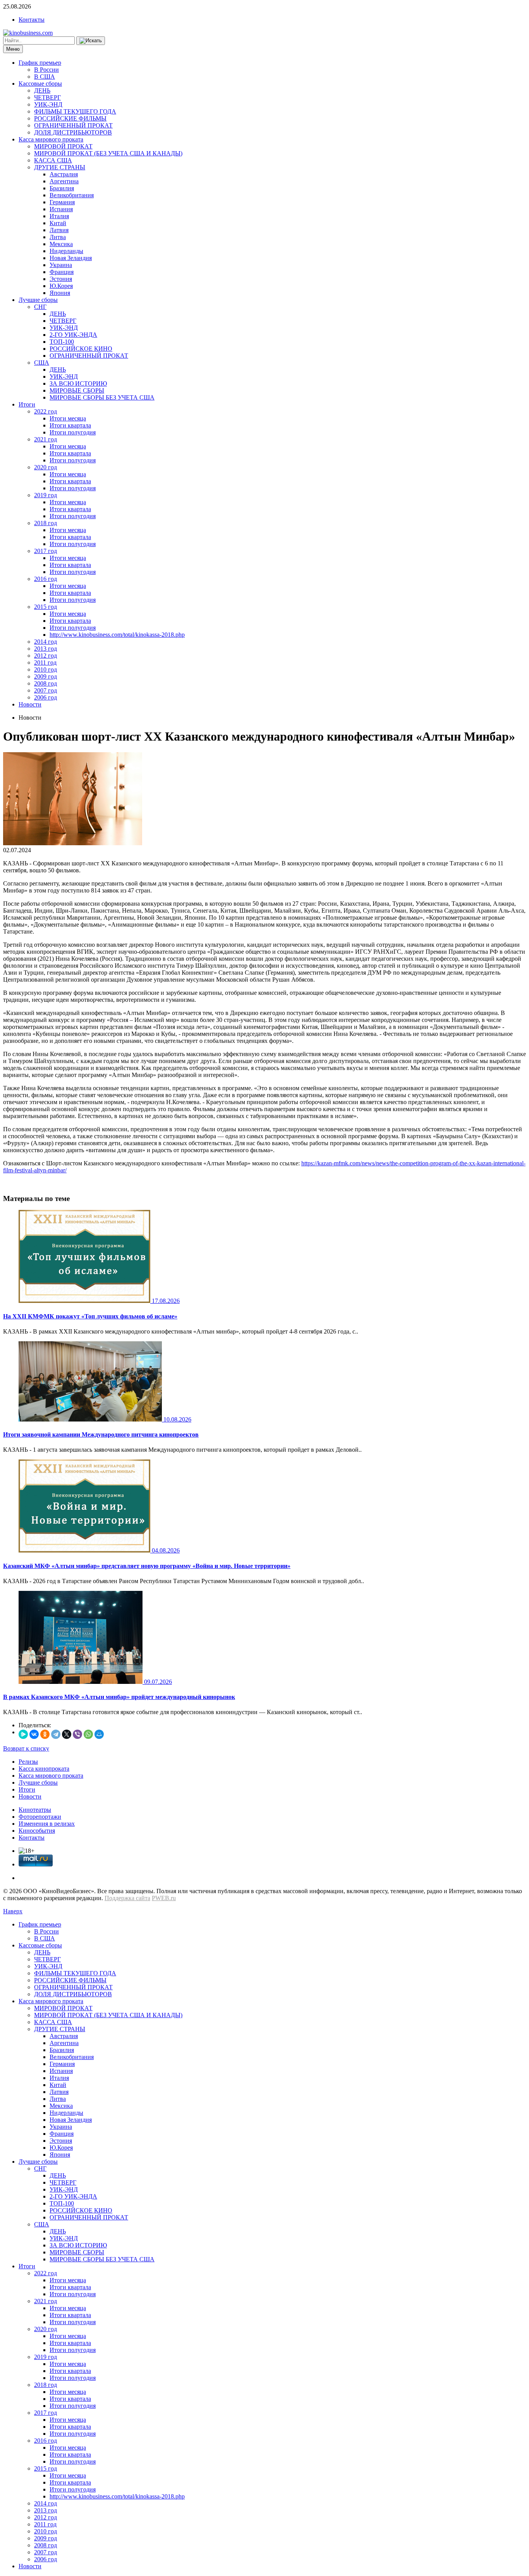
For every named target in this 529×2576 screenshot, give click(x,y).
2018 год (46, 523)
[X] (67, 1734)
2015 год (46, 607)
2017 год (46, 551)
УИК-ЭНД (48, 104)
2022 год (46, 411)
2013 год (46, 649)
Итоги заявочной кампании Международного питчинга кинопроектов (101, 1434)
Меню (13, 49)
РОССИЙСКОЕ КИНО (81, 349)
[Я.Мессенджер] (23, 1734)
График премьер (40, 63)
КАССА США (53, 160)
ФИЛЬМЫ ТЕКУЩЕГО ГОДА (75, 111)
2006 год (46, 697)
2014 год (46, 642)
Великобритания (72, 195)
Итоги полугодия (73, 432)
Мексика (61, 244)
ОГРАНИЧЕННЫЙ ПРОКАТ (73, 125)
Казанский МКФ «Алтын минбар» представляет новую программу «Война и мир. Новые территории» (147, 1566)
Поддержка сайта (127, 1898)
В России (46, 70)
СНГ (40, 307)
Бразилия (62, 188)
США (42, 363)
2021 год (46, 439)
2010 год (46, 669)
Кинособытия (37, 1831)
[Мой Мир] (99, 1734)
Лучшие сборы (38, 300)
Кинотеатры (35, 1810)
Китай (58, 223)
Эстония (61, 279)
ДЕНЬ (42, 90)
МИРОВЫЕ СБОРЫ (77, 390)
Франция (62, 272)
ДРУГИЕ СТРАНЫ (60, 167)
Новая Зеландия (71, 258)
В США (45, 77)
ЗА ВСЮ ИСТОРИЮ (78, 383)
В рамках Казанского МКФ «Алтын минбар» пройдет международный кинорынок (119, 1697)
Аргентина (64, 181)
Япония (60, 293)
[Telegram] (56, 1734)
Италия (59, 216)
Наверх (13, 1911)
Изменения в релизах (47, 1824)
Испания (61, 209)
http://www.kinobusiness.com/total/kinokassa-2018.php (117, 635)
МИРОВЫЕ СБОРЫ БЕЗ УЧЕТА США (102, 397)
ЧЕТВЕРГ (47, 97)
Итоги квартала (70, 425)
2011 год (45, 663)
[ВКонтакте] (34, 1734)
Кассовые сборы (40, 84)
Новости (30, 704)
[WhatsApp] (88, 1734)
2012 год (46, 656)
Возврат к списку (26, 1748)
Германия (62, 202)
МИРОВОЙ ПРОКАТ (63, 146)
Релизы (28, 1762)
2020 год (46, 467)
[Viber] (77, 1734)
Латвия (59, 230)
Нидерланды (66, 251)
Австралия (64, 174)
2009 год (46, 676)
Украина (61, 265)
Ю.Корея (61, 286)
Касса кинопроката (44, 1769)
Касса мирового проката (51, 139)
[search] (91, 41)
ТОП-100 (62, 342)
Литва (58, 237)
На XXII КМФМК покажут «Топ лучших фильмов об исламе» (90, 1316)
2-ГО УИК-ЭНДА (73, 335)
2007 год (46, 690)
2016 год (46, 579)
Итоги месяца (68, 418)
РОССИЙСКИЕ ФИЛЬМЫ (70, 118)
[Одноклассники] (45, 1734)
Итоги (27, 404)
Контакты (32, 20)
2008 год (46, 683)
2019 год (46, 495)
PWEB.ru (164, 1898)
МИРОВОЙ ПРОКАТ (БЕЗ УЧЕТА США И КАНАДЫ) (108, 153)
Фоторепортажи (40, 1817)
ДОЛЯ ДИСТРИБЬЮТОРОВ (73, 132)
